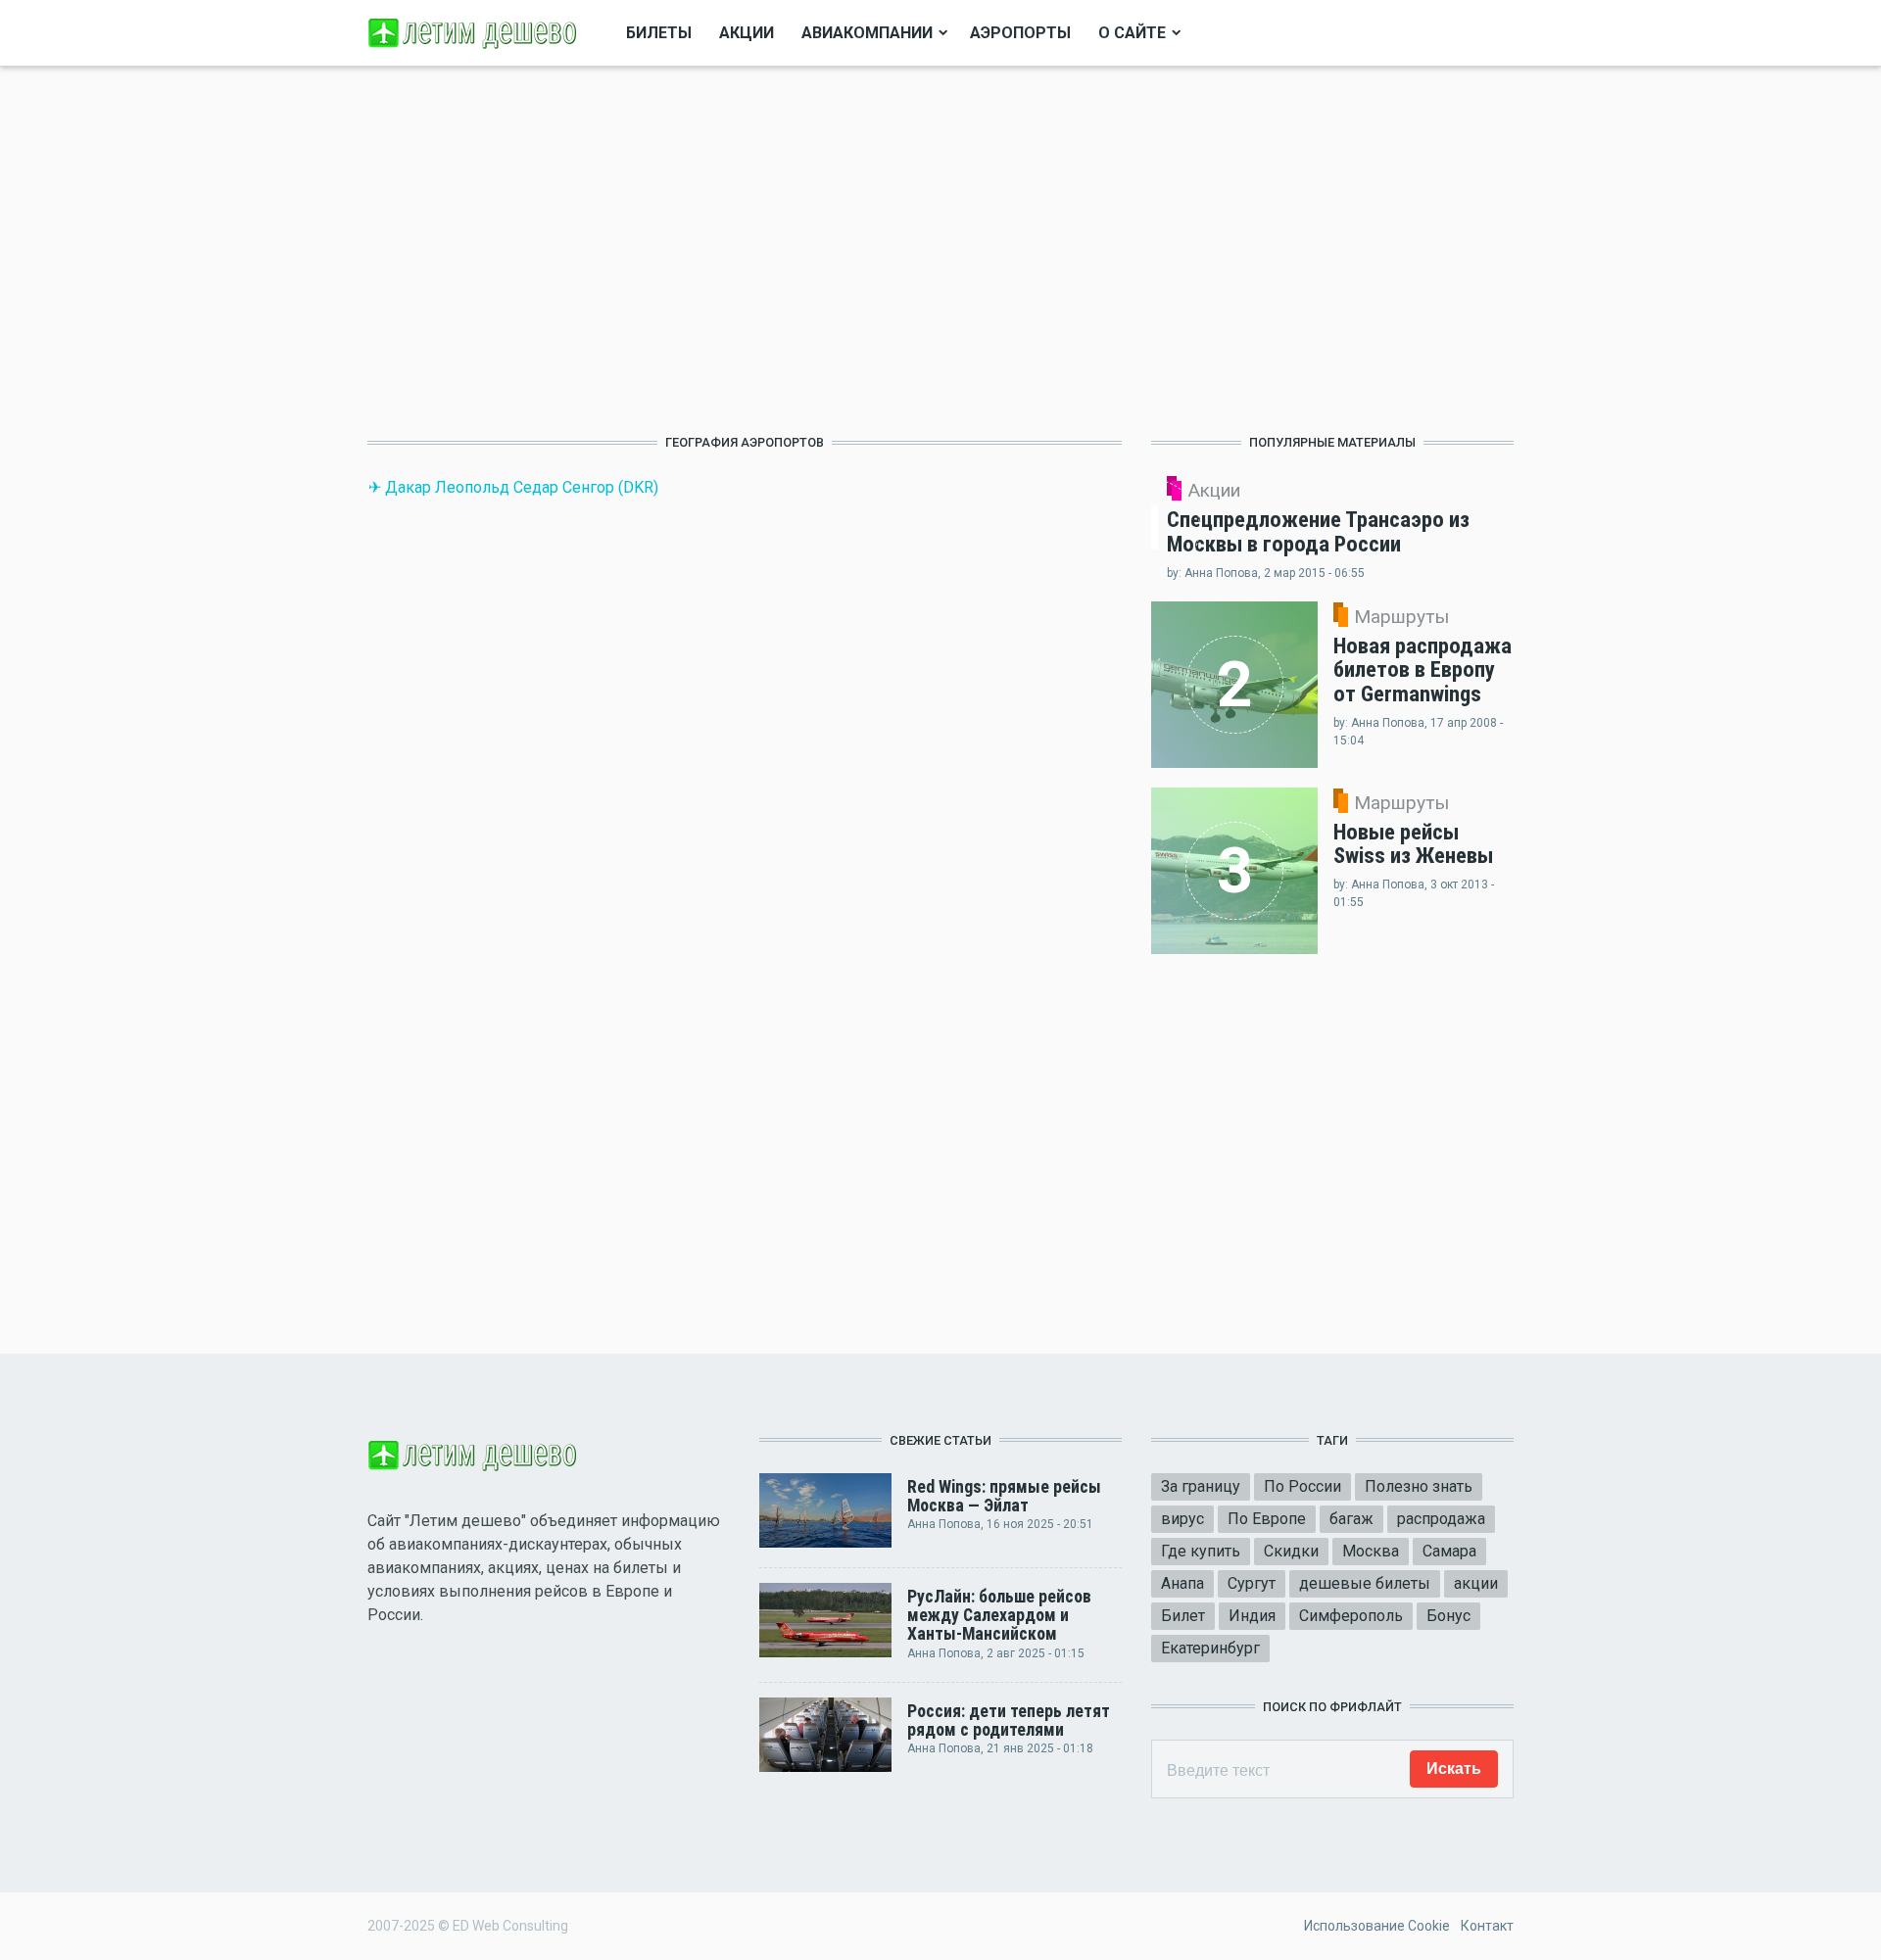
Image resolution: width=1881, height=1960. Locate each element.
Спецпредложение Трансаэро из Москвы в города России (1318, 531)
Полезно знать (1419, 1486)
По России (1302, 1486)
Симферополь (1351, 1616)
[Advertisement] (745, 250)
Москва (1371, 1551)
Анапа (1182, 1583)
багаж (1351, 1519)
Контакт (1487, 1926)
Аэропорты (1020, 33)
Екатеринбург (1210, 1648)
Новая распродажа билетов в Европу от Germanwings (1423, 669)
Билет (1183, 1616)
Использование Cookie (1377, 1926)
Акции (747, 33)
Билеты (659, 33)
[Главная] (475, 32)
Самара (1449, 1551)
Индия (1252, 1616)
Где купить (1201, 1551)
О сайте (1132, 33)
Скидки (1291, 1551)
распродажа (1441, 1519)
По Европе (1267, 1519)
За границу (1201, 1486)
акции (1476, 1583)
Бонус (1448, 1616)
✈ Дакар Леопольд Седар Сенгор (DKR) (513, 487)
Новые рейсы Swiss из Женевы (1413, 844)
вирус (1182, 1519)
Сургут (1252, 1583)
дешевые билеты (1365, 1583)
